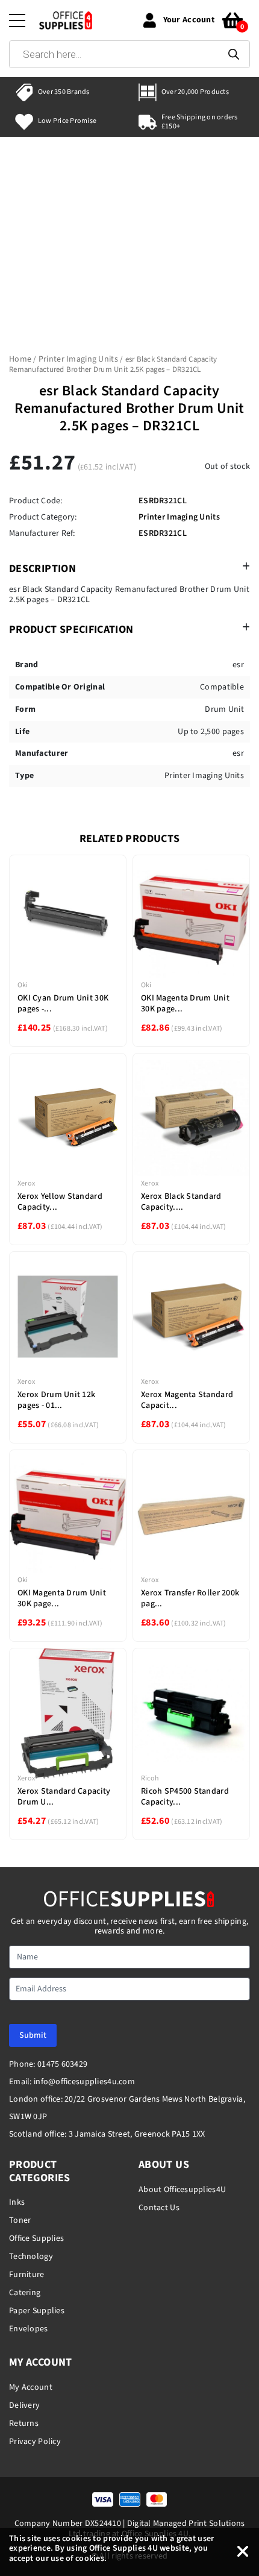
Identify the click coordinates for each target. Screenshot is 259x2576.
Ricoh (150, 1778)
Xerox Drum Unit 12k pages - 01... (56, 1400)
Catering (25, 2293)
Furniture (27, 2275)
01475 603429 (62, 2064)
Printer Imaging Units (78, 359)
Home (20, 359)
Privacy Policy (35, 2442)
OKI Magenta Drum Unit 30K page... (185, 1004)
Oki (23, 985)
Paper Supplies (37, 2311)
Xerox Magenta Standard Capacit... (187, 1400)
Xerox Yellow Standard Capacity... (60, 1202)
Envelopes (29, 2329)
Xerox (26, 1183)
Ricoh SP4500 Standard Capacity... (185, 1797)
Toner (20, 2220)
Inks (17, 2202)
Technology (31, 2257)
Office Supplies (36, 2238)
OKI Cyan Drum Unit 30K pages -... (63, 1004)
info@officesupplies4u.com (84, 2082)
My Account (31, 2387)
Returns (24, 2424)
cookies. (91, 2559)
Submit (33, 2035)
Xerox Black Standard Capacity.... (181, 1202)
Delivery (24, 2405)
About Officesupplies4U (182, 2190)
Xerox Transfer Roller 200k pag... (190, 1598)
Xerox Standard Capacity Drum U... (64, 1797)
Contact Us (159, 2208)
